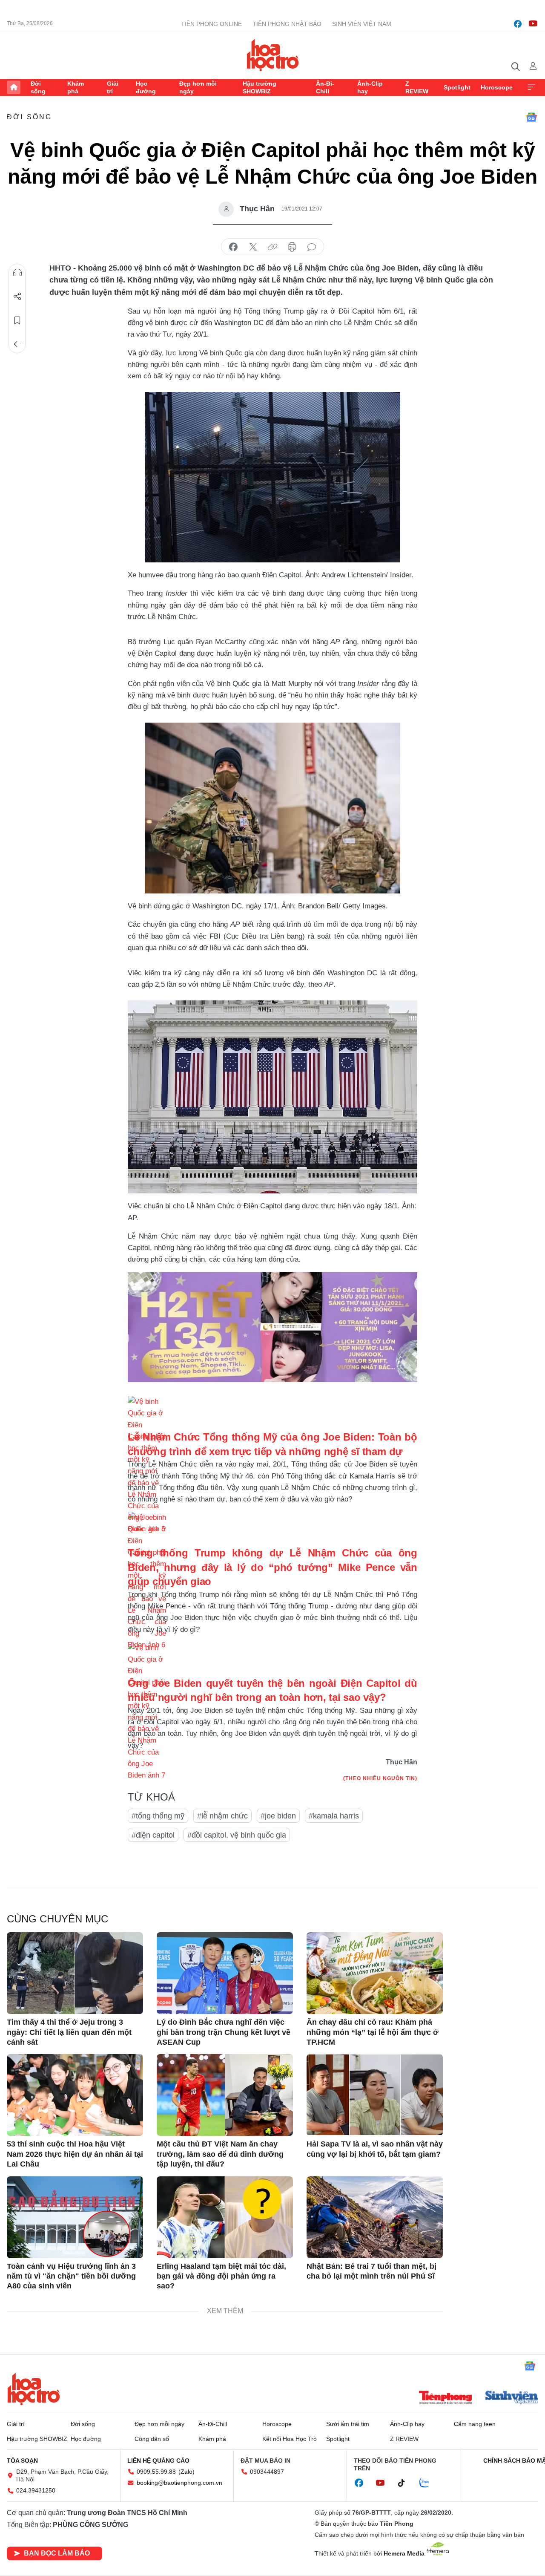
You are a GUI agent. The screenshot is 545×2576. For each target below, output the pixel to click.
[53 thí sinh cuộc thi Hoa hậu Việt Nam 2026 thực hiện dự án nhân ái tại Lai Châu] (75, 2095)
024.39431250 (36, 2490)
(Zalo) (186, 2472)
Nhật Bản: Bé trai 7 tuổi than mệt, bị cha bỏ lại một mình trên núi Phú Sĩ (371, 2271)
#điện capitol (153, 1835)
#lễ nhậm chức (222, 1816)
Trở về (17, 344)
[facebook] (518, 24)
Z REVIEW (417, 87)
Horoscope (497, 87)
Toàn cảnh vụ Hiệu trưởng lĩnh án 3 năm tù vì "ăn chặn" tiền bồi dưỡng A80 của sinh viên (71, 2276)
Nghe (17, 273)
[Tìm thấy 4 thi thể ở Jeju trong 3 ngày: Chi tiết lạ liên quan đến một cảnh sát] (75, 1973)
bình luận (312, 247)
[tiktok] (406, 2483)
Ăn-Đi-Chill (325, 87)
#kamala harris (334, 1816)
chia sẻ (233, 247)
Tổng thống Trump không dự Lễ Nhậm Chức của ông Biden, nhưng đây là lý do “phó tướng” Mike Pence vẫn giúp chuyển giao (272, 1567)
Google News (531, 117)
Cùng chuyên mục (57, 1919)
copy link (272, 247)
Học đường (146, 87)
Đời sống (38, 87)
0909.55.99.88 (156, 2472)
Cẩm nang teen (475, 2424)
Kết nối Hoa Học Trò (290, 2439)
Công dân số (152, 2439)
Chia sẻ (17, 297)
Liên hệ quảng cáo (158, 2461)
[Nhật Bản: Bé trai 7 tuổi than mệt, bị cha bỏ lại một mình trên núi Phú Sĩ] (375, 2217)
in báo (292, 247)
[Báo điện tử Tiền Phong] (445, 2398)
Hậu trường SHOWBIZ (260, 87)
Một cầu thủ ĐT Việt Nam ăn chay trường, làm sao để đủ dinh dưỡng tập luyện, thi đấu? (220, 2154)
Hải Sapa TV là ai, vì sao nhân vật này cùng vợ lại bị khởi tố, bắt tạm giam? (375, 2149)
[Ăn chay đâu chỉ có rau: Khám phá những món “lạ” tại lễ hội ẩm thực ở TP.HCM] (375, 1973)
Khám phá (76, 87)
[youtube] (533, 24)
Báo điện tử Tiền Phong (273, 55)
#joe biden (278, 1816)
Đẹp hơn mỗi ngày (198, 87)
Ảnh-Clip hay (370, 87)
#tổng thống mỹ (158, 1816)
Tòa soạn (22, 2461)
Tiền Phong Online (211, 24)
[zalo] (429, 2483)
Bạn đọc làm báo (57, 2553)
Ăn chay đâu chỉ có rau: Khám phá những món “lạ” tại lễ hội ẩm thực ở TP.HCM (373, 2032)
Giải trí (113, 87)
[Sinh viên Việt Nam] (512, 2398)
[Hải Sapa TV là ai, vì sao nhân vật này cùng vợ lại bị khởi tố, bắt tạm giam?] (375, 2095)
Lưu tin (17, 320)
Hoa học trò (34, 2389)
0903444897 (267, 2472)
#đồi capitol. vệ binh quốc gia (237, 1835)
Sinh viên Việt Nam (362, 24)
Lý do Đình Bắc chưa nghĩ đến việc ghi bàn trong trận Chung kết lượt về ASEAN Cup (224, 2032)
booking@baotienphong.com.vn (179, 2483)
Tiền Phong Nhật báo (287, 24)
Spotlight (457, 87)
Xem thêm (531, 87)
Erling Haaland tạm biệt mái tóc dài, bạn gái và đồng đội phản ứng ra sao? (221, 2276)
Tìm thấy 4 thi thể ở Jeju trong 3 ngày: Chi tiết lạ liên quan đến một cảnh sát (69, 2032)
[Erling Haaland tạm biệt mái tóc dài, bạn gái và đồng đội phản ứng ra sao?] (225, 2217)
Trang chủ (14, 87)
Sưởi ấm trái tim (348, 2424)
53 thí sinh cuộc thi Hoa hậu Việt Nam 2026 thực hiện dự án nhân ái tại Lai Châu (75, 2154)
